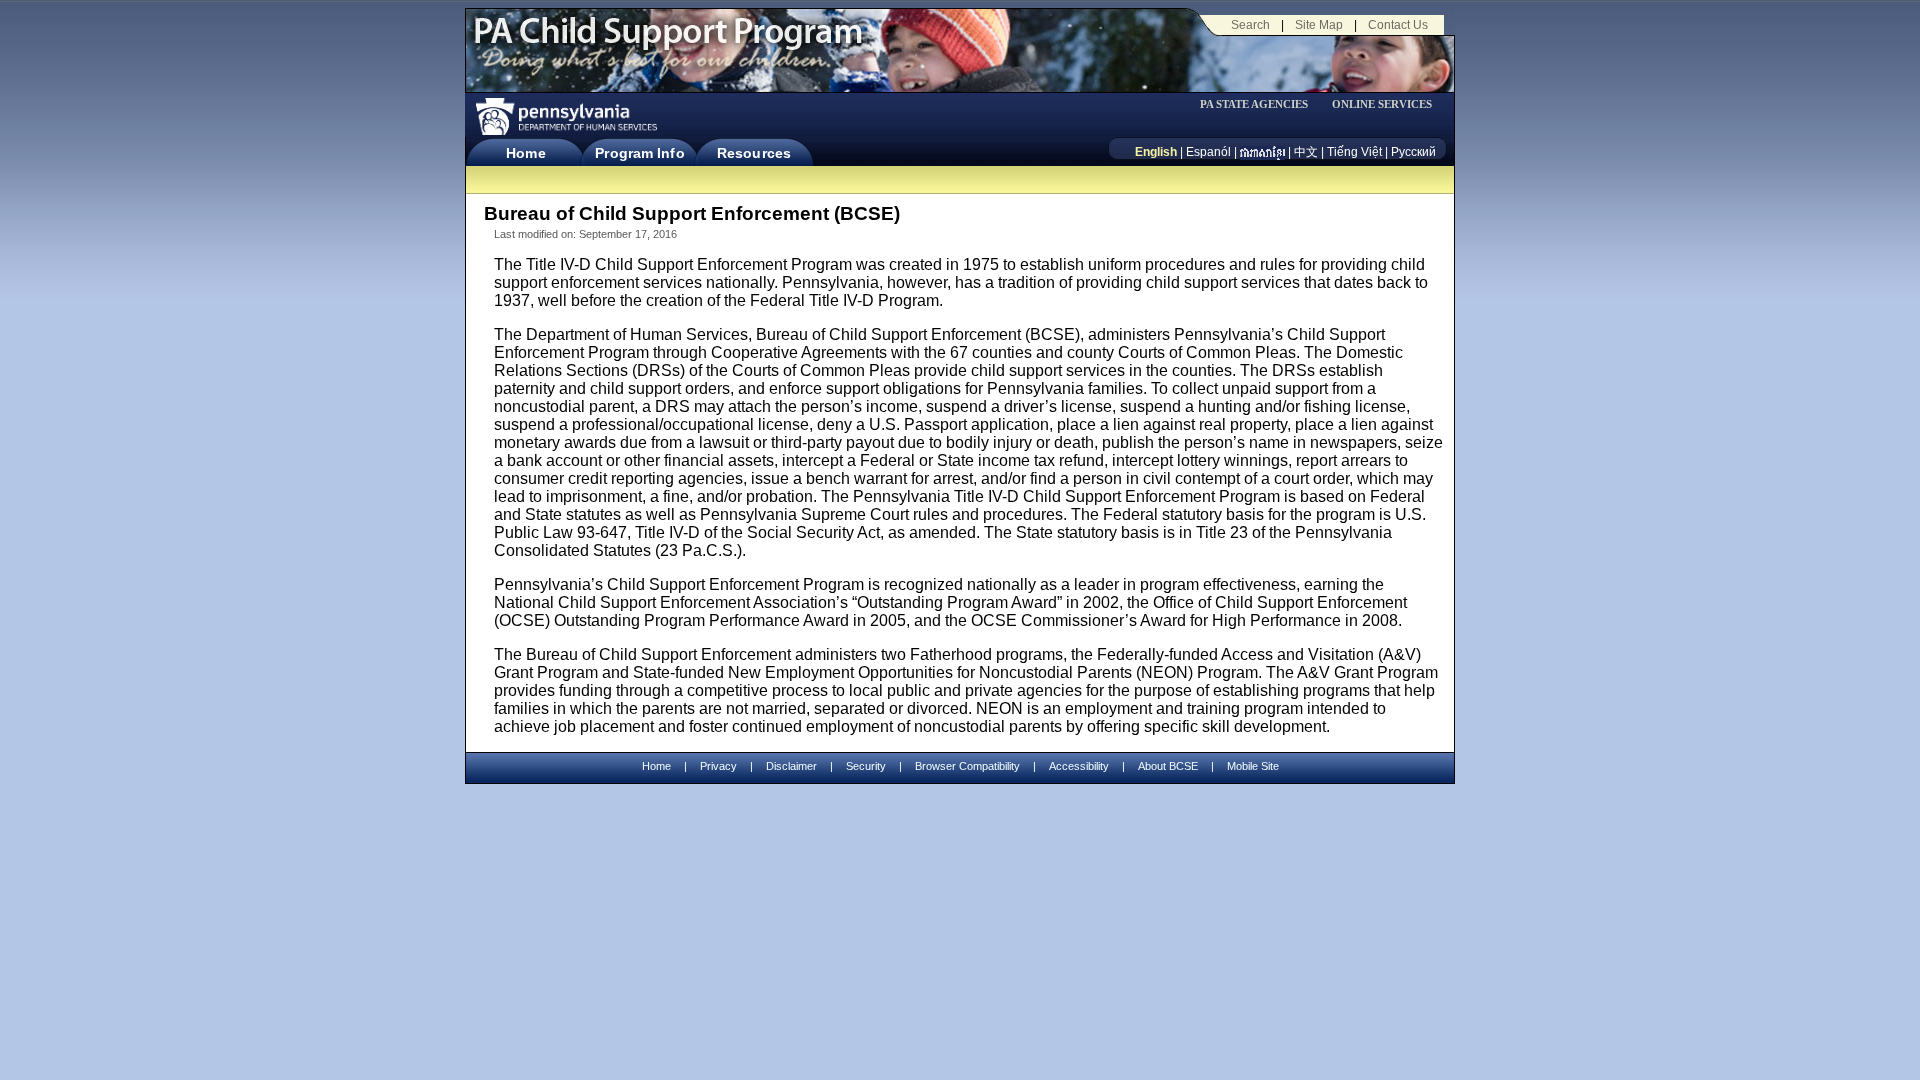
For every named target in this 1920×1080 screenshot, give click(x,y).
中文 (1306, 152)
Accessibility (1079, 766)
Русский (1413, 152)
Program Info (639, 153)
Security (866, 766)
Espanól (1208, 152)
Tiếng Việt (1354, 152)
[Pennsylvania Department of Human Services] (565, 116)
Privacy (718, 766)
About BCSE (1168, 766)
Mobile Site (1253, 766)
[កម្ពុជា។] (1262, 152)
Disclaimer (791, 766)
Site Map (1319, 25)
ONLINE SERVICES (1382, 104)
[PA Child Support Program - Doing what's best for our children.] (668, 43)
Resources (754, 153)
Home (525, 153)
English (1156, 152)
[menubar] (1261, 104)
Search (1250, 25)
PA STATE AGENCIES (1254, 104)
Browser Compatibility (967, 766)
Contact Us (1398, 25)
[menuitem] (1261, 104)
